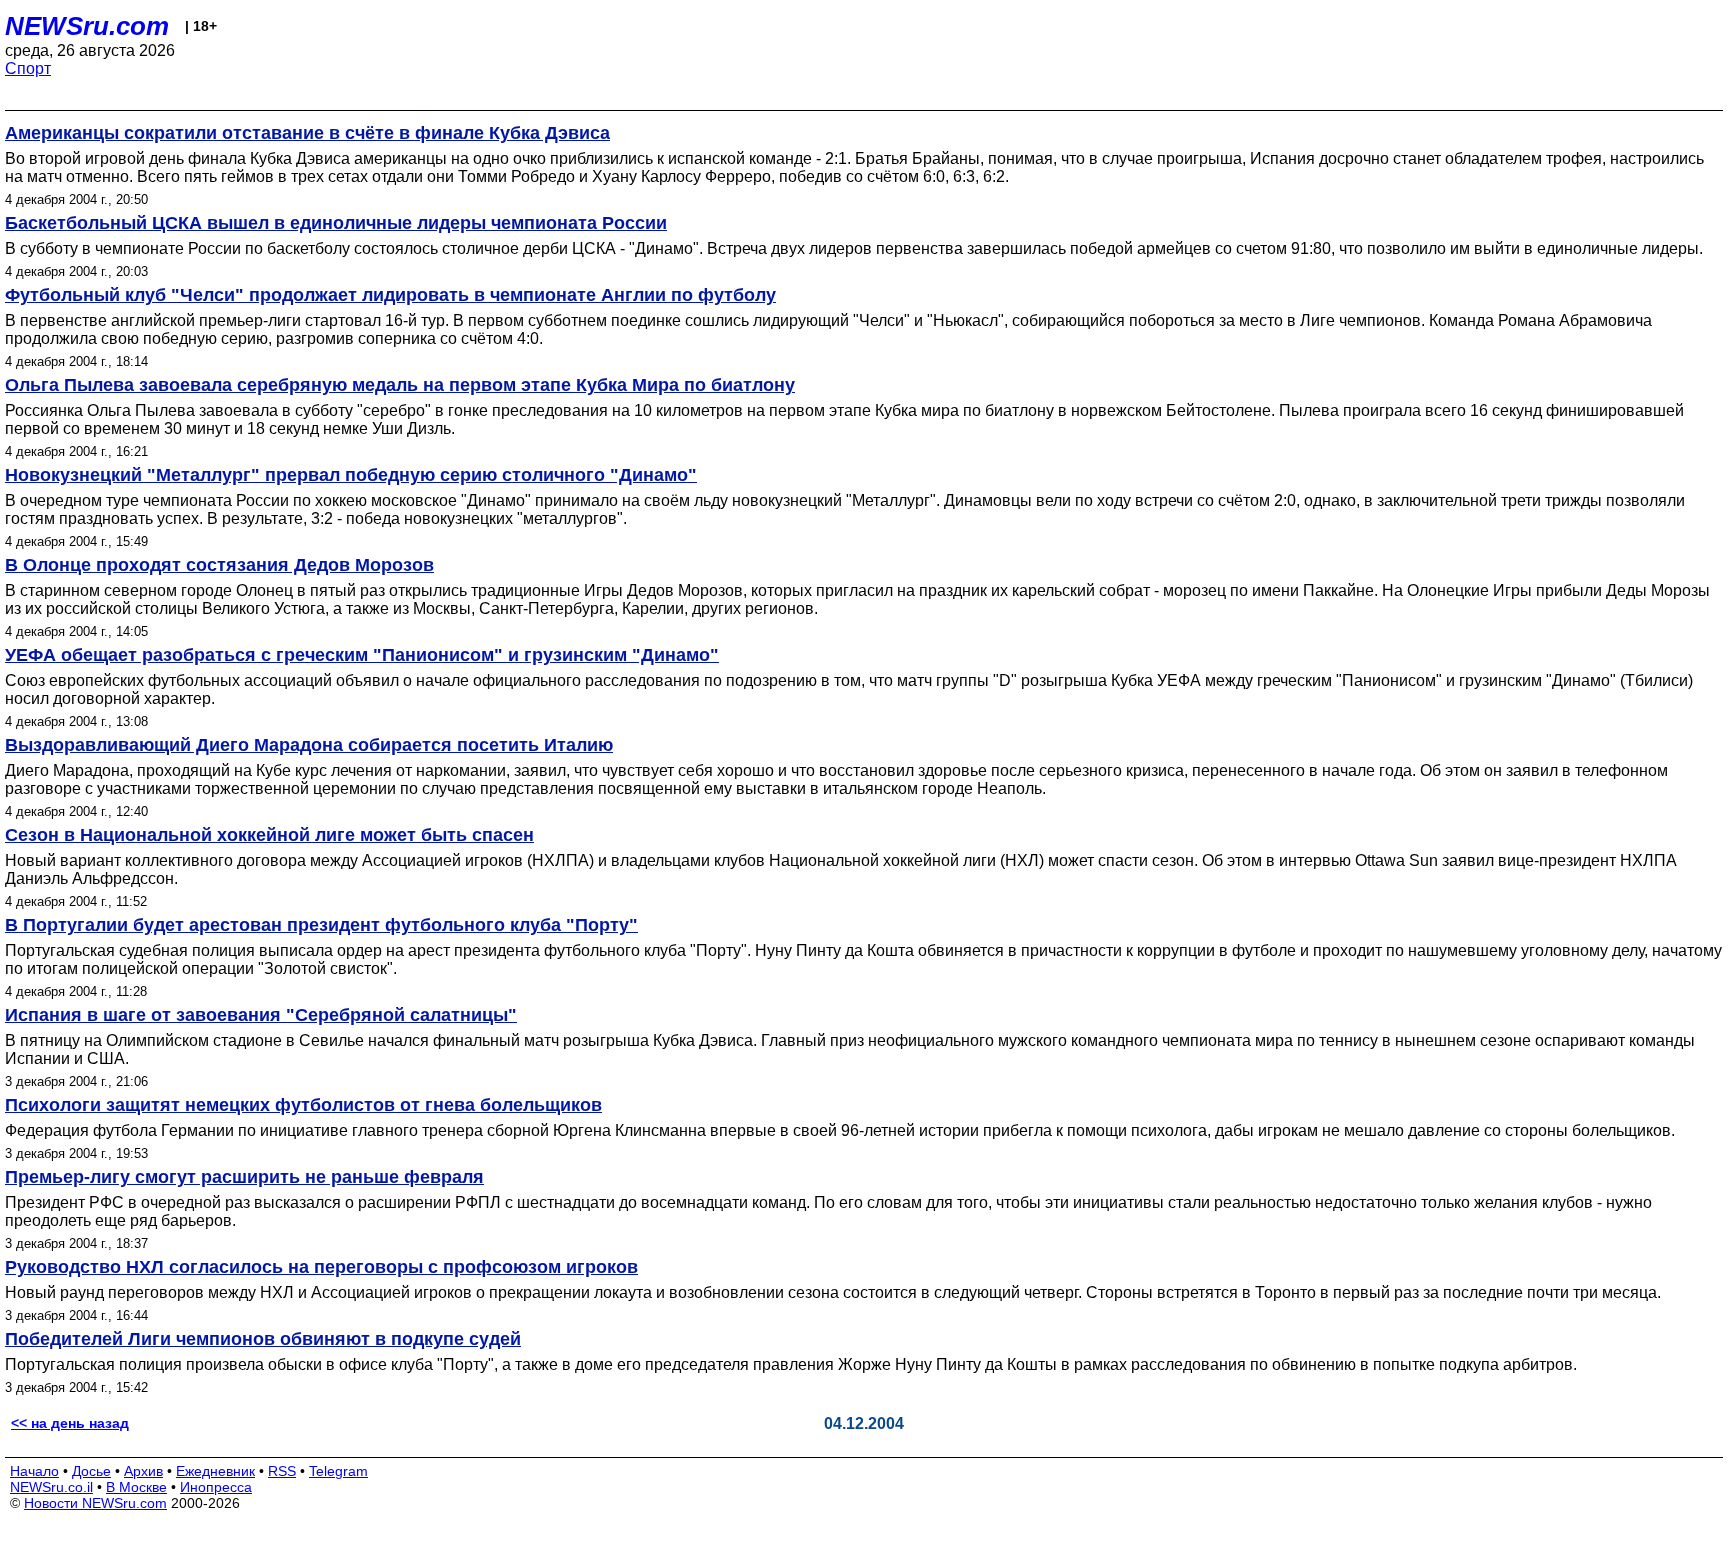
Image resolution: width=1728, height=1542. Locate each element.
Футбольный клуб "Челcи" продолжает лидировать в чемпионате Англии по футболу (390, 295)
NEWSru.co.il (51, 1487)
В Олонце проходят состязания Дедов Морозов (219, 565)
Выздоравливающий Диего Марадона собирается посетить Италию (309, 745)
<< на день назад (70, 1423)
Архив (143, 1471)
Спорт (28, 68)
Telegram (338, 1471)
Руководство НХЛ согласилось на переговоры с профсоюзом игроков (321, 1267)
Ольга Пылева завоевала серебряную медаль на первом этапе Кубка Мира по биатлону (400, 385)
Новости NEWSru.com (95, 1503)
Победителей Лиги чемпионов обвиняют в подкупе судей (263, 1339)
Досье (91, 1471)
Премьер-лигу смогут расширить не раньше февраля (244, 1177)
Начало (34, 1471)
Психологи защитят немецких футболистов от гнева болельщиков (303, 1105)
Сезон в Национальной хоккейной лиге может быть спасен (269, 835)
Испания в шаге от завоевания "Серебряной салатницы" (261, 1015)
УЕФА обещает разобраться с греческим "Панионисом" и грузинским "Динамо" (362, 655)
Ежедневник (215, 1471)
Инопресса (216, 1487)
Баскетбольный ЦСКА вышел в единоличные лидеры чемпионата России (336, 223)
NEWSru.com (87, 26)
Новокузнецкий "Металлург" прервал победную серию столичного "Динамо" (351, 475)
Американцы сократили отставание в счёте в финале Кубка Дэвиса (307, 133)
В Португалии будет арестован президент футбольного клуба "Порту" (321, 925)
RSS (282, 1471)
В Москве (136, 1487)
